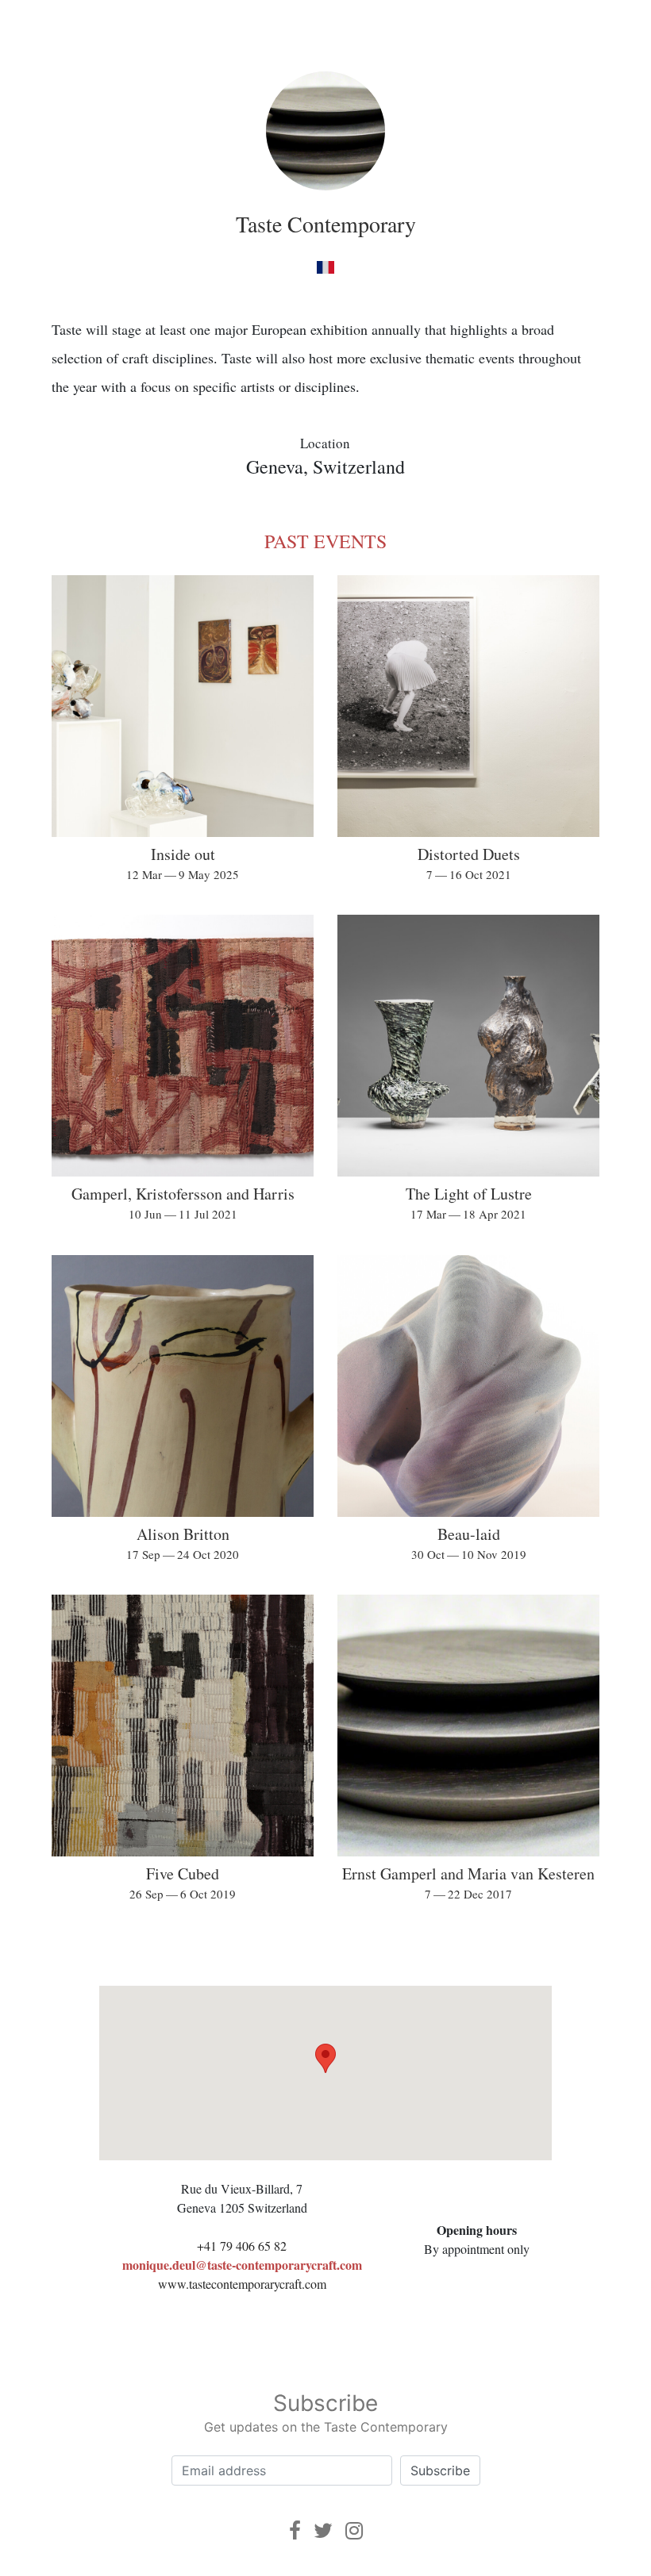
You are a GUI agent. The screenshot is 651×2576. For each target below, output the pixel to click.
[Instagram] (354, 2530)
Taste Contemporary (326, 224)
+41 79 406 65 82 (242, 2246)
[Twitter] (323, 2530)
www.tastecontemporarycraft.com (242, 2284)
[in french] (325, 266)
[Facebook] (295, 2530)
